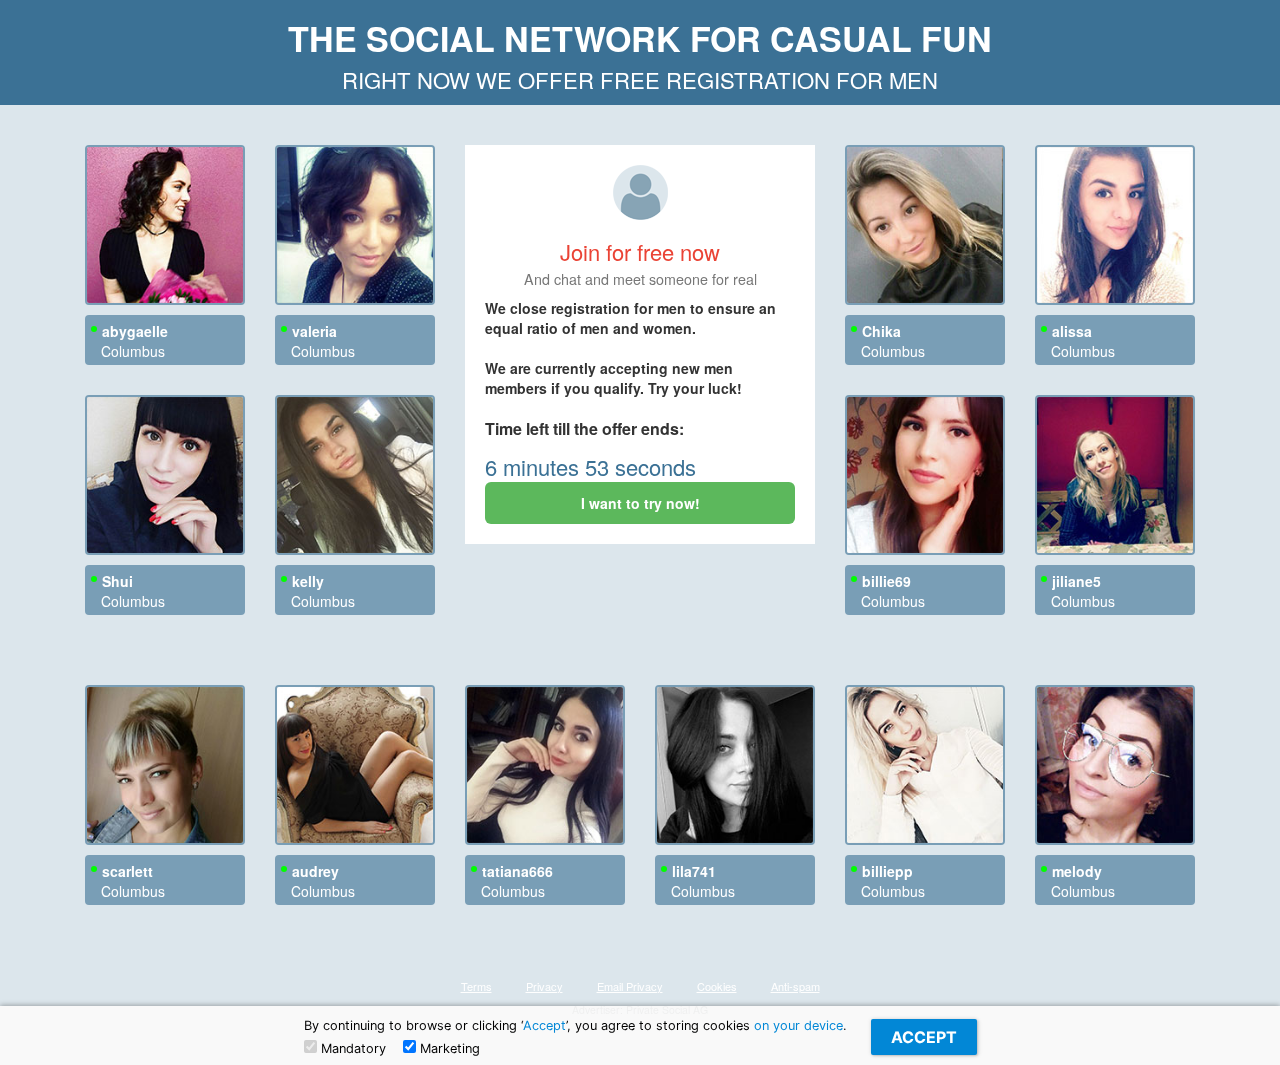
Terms (476, 986)
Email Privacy (630, 986)
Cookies (717, 986)
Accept (544, 1025)
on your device (798, 1025)
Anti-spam (795, 986)
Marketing (448, 1048)
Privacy (544, 986)
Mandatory (351, 1048)
